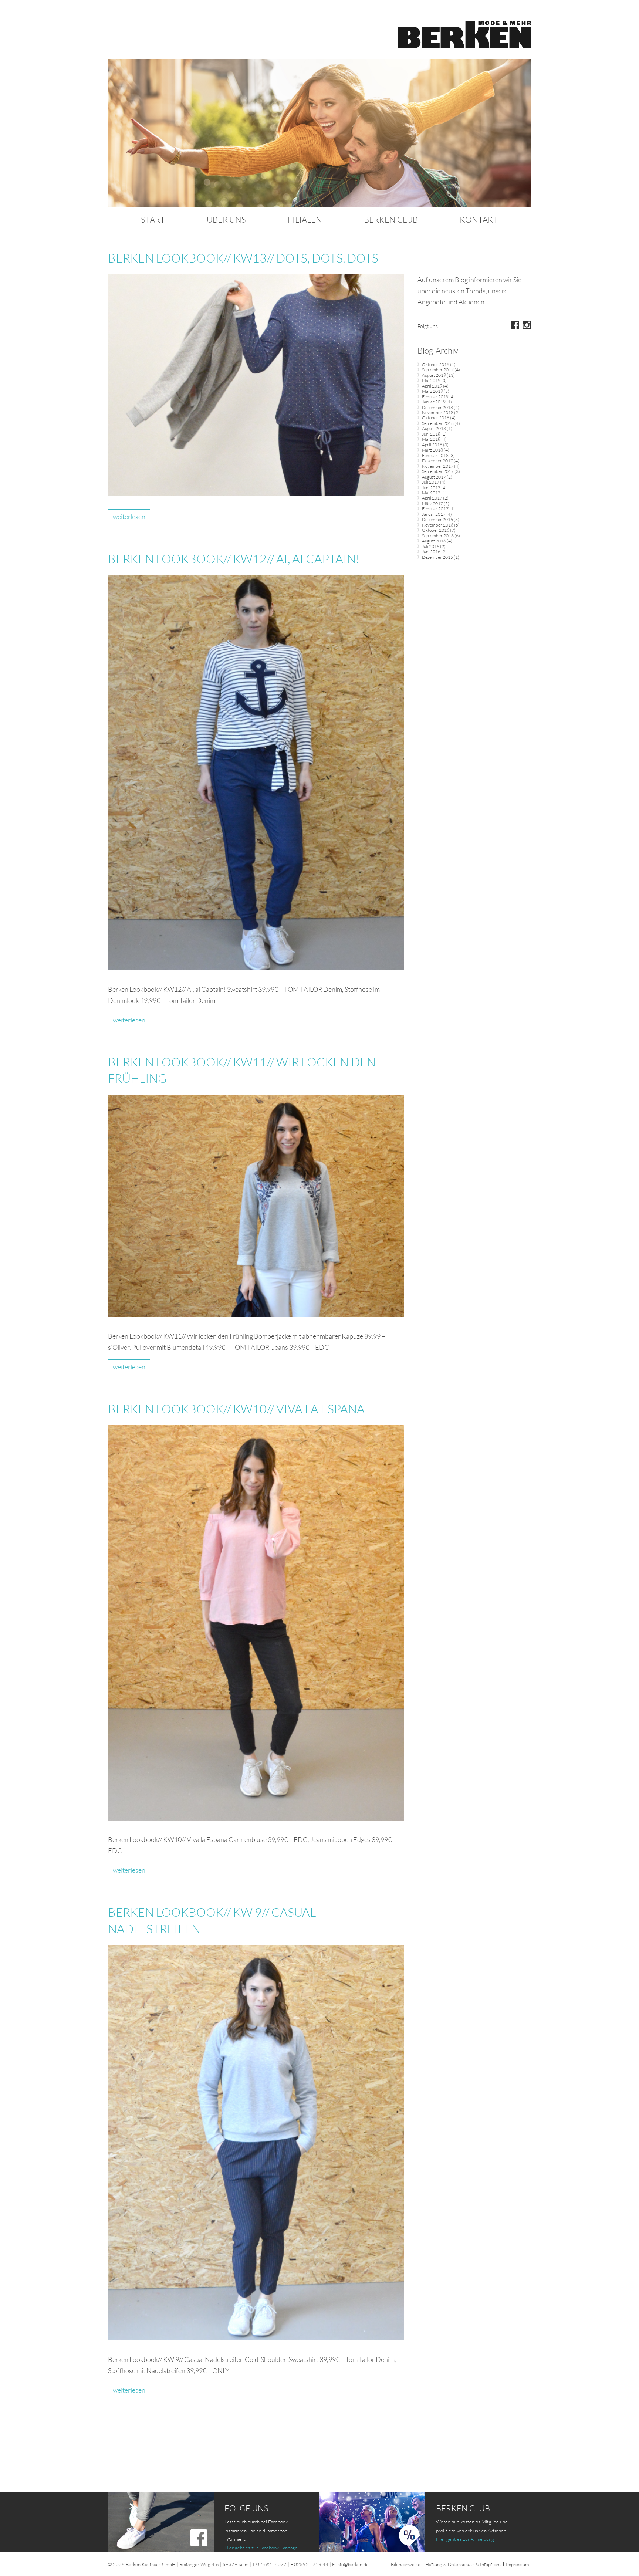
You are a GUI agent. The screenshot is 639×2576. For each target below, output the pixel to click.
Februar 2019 (435, 397)
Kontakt (479, 219)
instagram (527, 325)
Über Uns (226, 219)
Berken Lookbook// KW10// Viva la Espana (236, 1409)
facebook (515, 325)
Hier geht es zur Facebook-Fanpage (261, 2548)
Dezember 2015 (437, 557)
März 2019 (432, 391)
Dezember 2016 (437, 519)
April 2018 (432, 445)
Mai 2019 (431, 380)
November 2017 (438, 466)
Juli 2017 (431, 482)
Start (153, 219)
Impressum (517, 2564)
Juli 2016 (431, 546)
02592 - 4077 (271, 2564)
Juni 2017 (431, 488)
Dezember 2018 (437, 407)
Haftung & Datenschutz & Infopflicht (463, 2564)
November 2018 (438, 413)
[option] (319, 133)
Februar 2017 (435, 509)
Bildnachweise (406, 2564)
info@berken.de (352, 2564)
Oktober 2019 (436, 364)
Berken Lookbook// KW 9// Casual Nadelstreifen (212, 1920)
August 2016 (434, 541)
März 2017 (432, 503)
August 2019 (434, 375)
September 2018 (438, 423)
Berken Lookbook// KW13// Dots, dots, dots (243, 258)
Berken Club (391, 219)
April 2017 (432, 498)
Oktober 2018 (436, 418)
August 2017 (434, 477)
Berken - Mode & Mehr (464, 35)
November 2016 (438, 525)
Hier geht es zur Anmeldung (465, 2539)
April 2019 (432, 386)
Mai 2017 (431, 493)
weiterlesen (129, 517)
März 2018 (432, 450)
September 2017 (438, 471)
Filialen (305, 219)
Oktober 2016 (436, 530)
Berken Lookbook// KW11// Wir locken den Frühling (242, 1070)
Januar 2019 (434, 402)
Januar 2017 (434, 514)
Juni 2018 (431, 434)
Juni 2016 (431, 552)
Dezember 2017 (437, 461)
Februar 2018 (435, 455)
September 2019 (438, 370)
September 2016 (438, 536)
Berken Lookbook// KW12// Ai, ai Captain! (234, 559)
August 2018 (434, 428)
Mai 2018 (431, 439)
